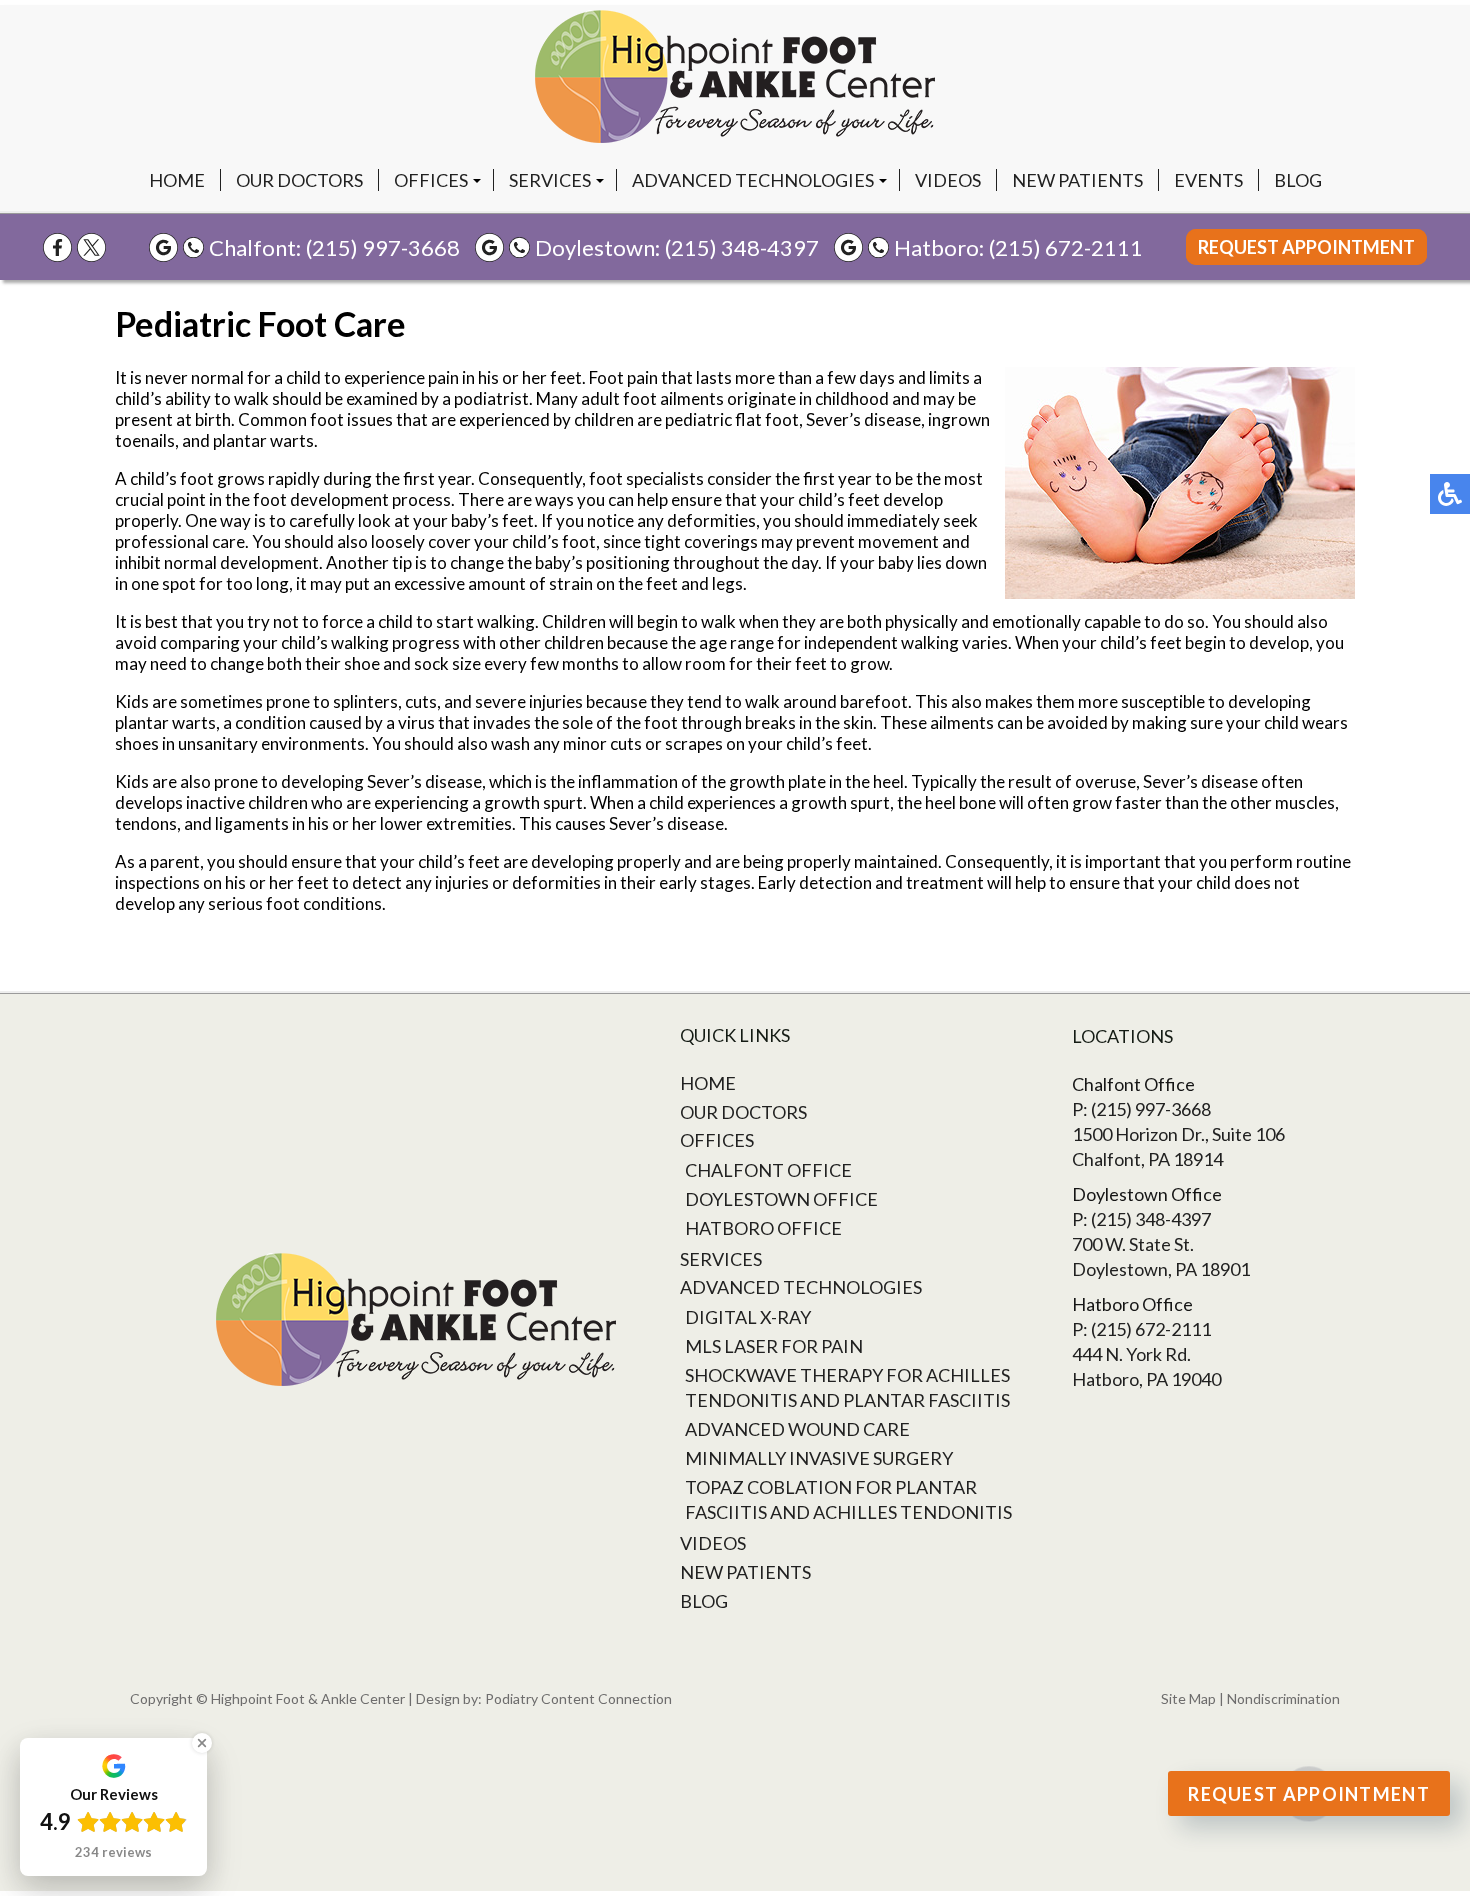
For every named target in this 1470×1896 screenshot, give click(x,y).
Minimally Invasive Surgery (819, 1458)
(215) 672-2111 (1066, 247)
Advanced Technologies (753, 180)
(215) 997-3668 (383, 247)
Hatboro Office (763, 1228)
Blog (1298, 180)
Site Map (1188, 1698)
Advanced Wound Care (797, 1429)
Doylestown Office (781, 1199)
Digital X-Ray (748, 1317)
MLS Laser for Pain (774, 1346)
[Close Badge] (202, 1743)
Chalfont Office (768, 1170)
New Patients (1077, 180)
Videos (948, 180)
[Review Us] (163, 247)
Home (177, 180)
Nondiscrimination (1283, 1698)
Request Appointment (1306, 247)
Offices (431, 180)
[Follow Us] (91, 247)
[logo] (735, 77)
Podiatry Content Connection (578, 1698)
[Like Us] (57, 247)
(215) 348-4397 (742, 247)
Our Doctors (299, 180)
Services (550, 180)
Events (1208, 180)
